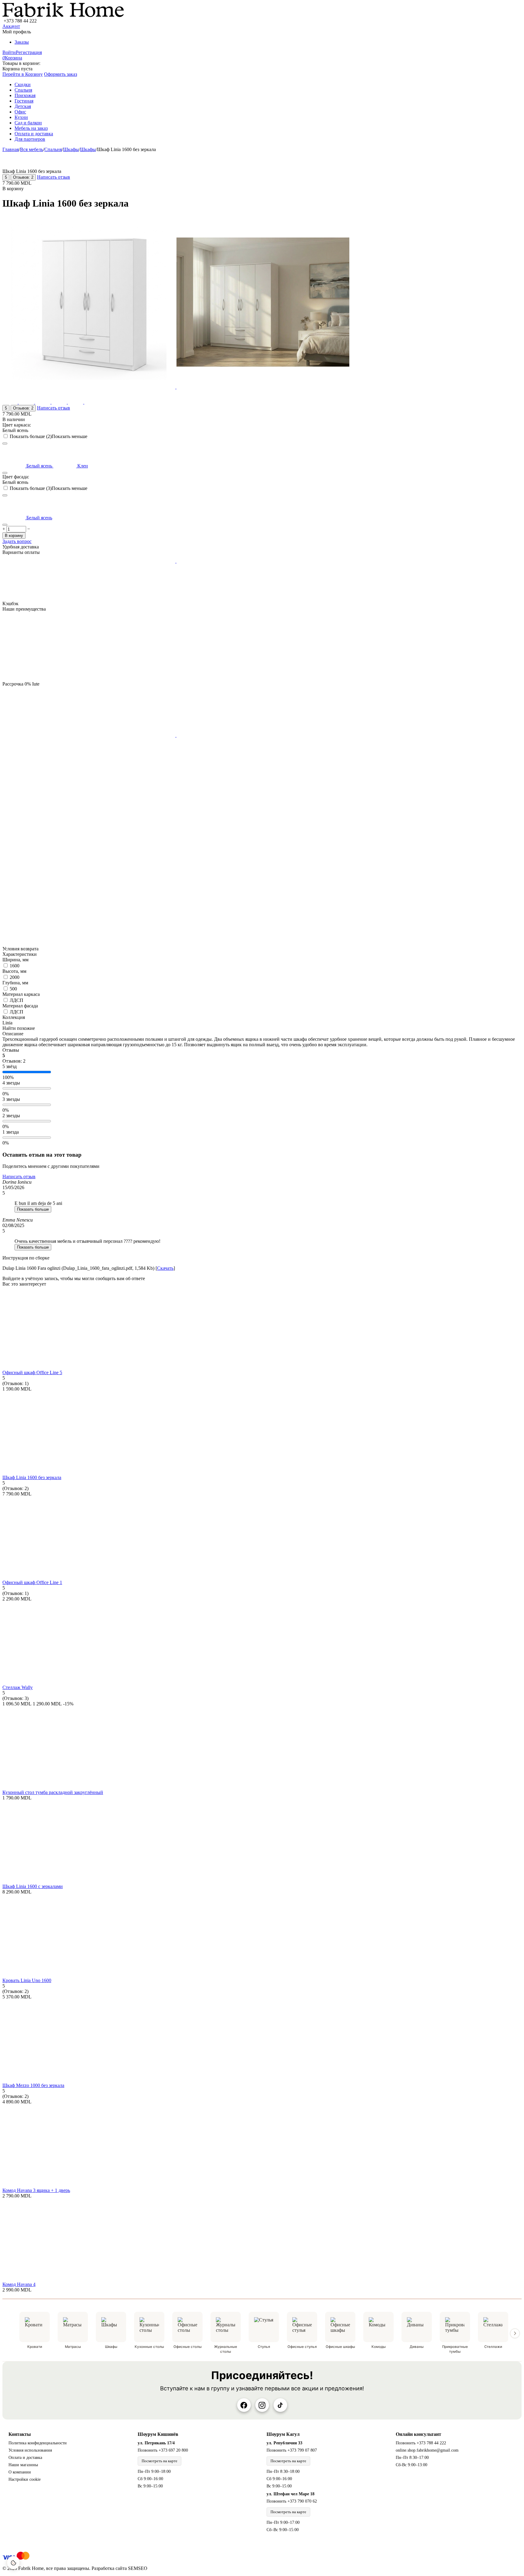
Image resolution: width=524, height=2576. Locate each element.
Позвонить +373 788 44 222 (421, 2443)
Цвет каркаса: (17, 425)
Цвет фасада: (16, 477)
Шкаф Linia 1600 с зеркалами (33, 1886)
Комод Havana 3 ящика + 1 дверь (36, 2190)
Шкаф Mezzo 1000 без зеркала (33, 2085)
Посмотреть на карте (160, 2461)
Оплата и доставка (25, 2458)
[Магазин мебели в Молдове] (63, 15)
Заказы (22, 42)
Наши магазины (23, 2465)
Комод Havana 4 (19, 2284)
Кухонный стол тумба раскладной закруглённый (53, 1792)
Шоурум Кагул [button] (283, 2434)
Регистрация (29, 52)
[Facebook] (244, 2405)
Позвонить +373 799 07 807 (292, 2450)
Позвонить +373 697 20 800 (163, 2450)
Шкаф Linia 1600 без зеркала (32, 1477)
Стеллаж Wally (18, 1687)
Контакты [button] (20, 2434)
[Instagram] (262, 2405)
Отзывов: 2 (23, 177)
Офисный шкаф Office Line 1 (32, 1582)
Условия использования (30, 2450)
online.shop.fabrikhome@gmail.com (427, 2450)
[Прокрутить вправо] (515, 2333)
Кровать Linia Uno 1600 (27, 1980)
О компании (20, 2472)
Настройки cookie (25, 2479)
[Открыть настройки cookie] (13, 2563)
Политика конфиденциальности (38, 2443)
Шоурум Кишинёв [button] (158, 2434)
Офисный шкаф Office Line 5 (32, 1372)
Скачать (165, 1268)
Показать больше (33, 1209)
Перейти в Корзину (23, 74)
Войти (9, 52)
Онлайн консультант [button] (418, 2434)
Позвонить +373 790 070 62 (292, 2501)
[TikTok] (280, 2405)
